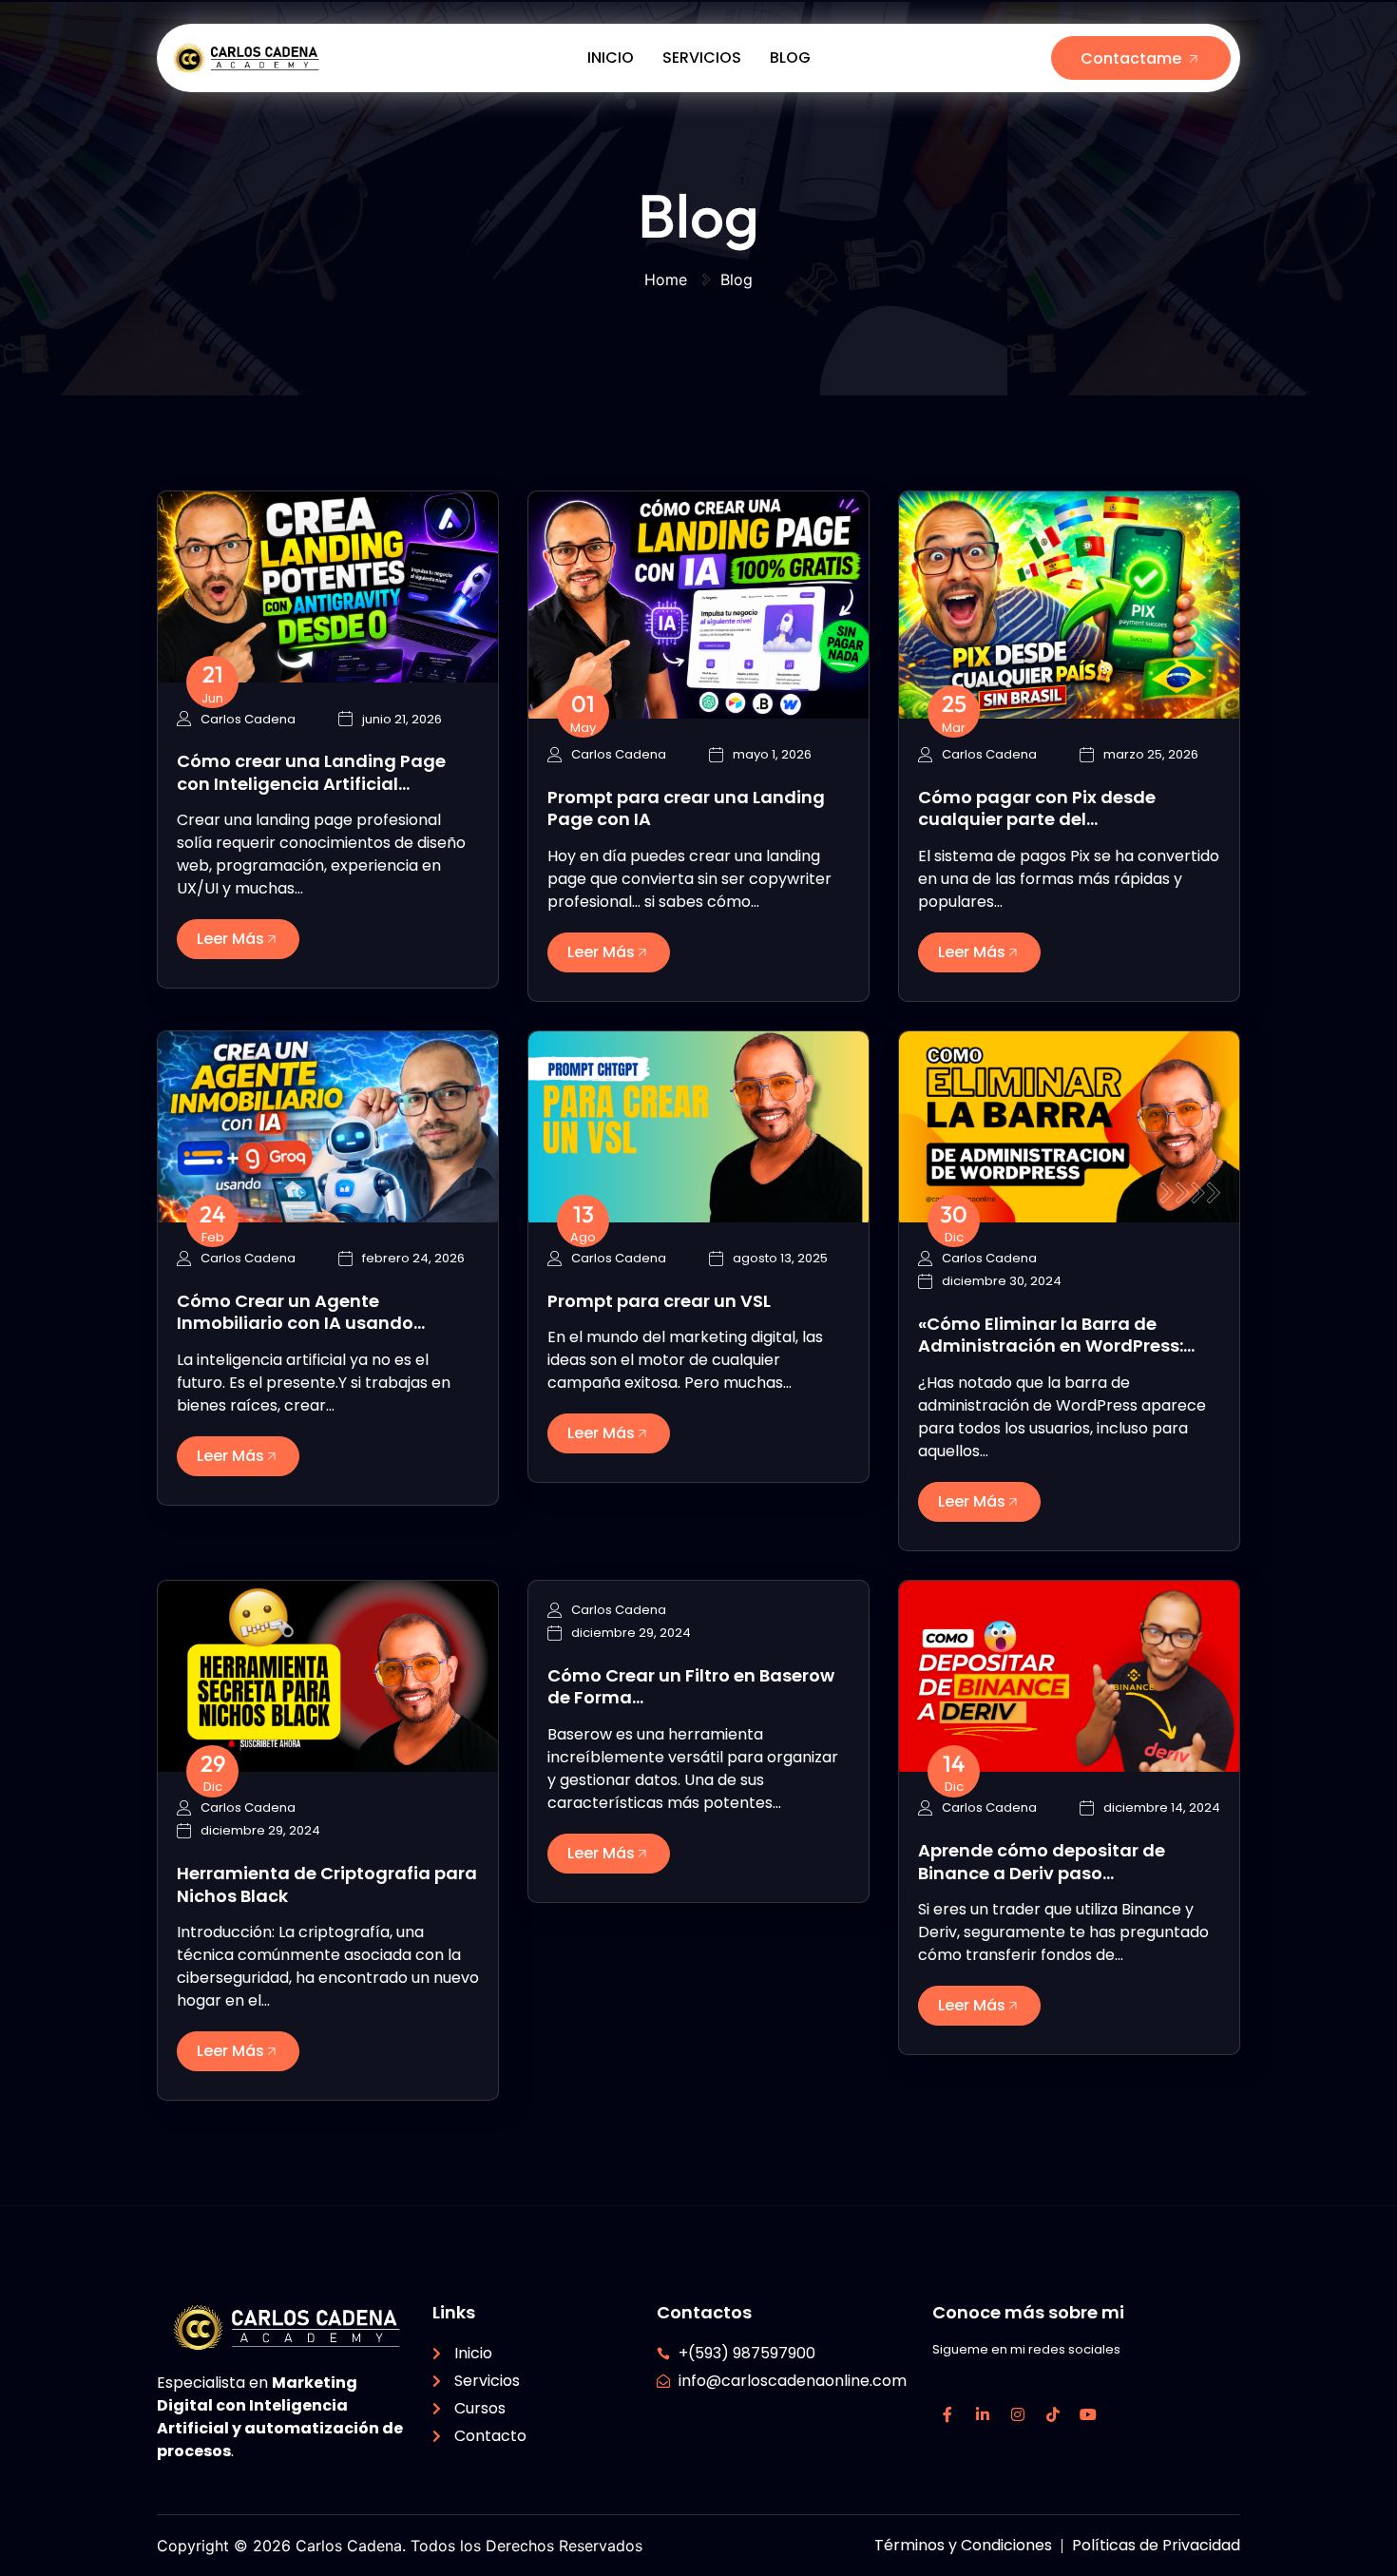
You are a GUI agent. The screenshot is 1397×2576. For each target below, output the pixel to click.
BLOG (790, 58)
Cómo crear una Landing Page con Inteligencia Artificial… (311, 772)
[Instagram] (1018, 2414)
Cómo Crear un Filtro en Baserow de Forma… (691, 1686)
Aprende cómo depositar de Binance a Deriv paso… (1042, 1861)
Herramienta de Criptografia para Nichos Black (327, 1884)
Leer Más (230, 939)
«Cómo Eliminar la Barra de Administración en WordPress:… (1056, 1335)
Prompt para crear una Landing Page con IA (686, 808)
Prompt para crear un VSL (659, 1301)
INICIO (611, 58)
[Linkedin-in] (983, 2414)
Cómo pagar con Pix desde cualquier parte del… (1037, 808)
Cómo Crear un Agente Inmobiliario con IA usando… (301, 1312)
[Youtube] (1088, 2414)
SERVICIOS (702, 58)
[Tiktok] (1053, 2414)
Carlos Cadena (248, 720)
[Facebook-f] (947, 2414)
